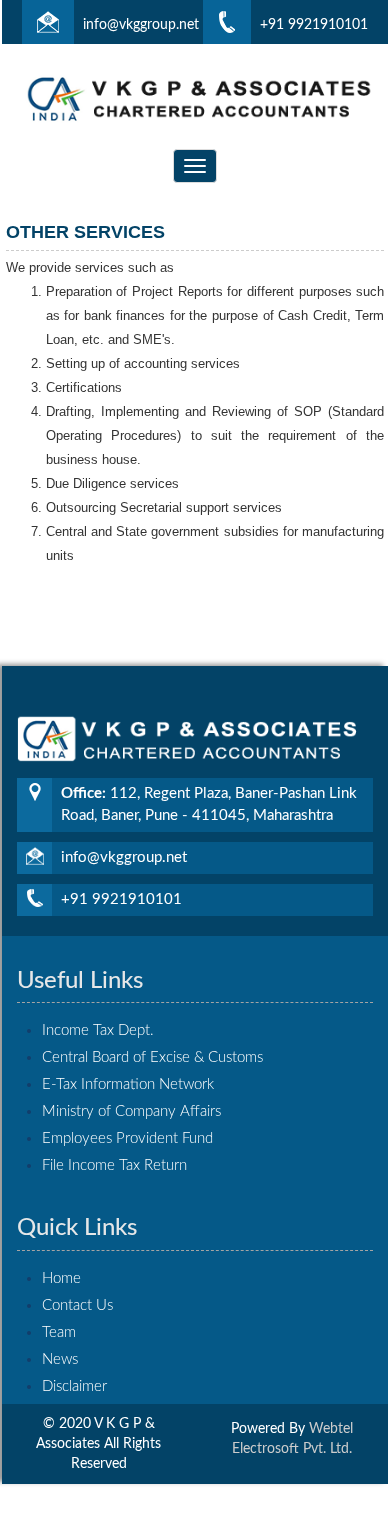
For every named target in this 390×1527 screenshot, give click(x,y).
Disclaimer (74, 1386)
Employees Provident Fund (127, 1138)
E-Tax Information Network (128, 1084)
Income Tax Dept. (98, 1030)
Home (61, 1278)
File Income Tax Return (114, 1165)
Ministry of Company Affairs (131, 1111)
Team (59, 1332)
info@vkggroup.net (141, 25)
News (60, 1359)
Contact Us (77, 1305)
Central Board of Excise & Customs (152, 1057)
